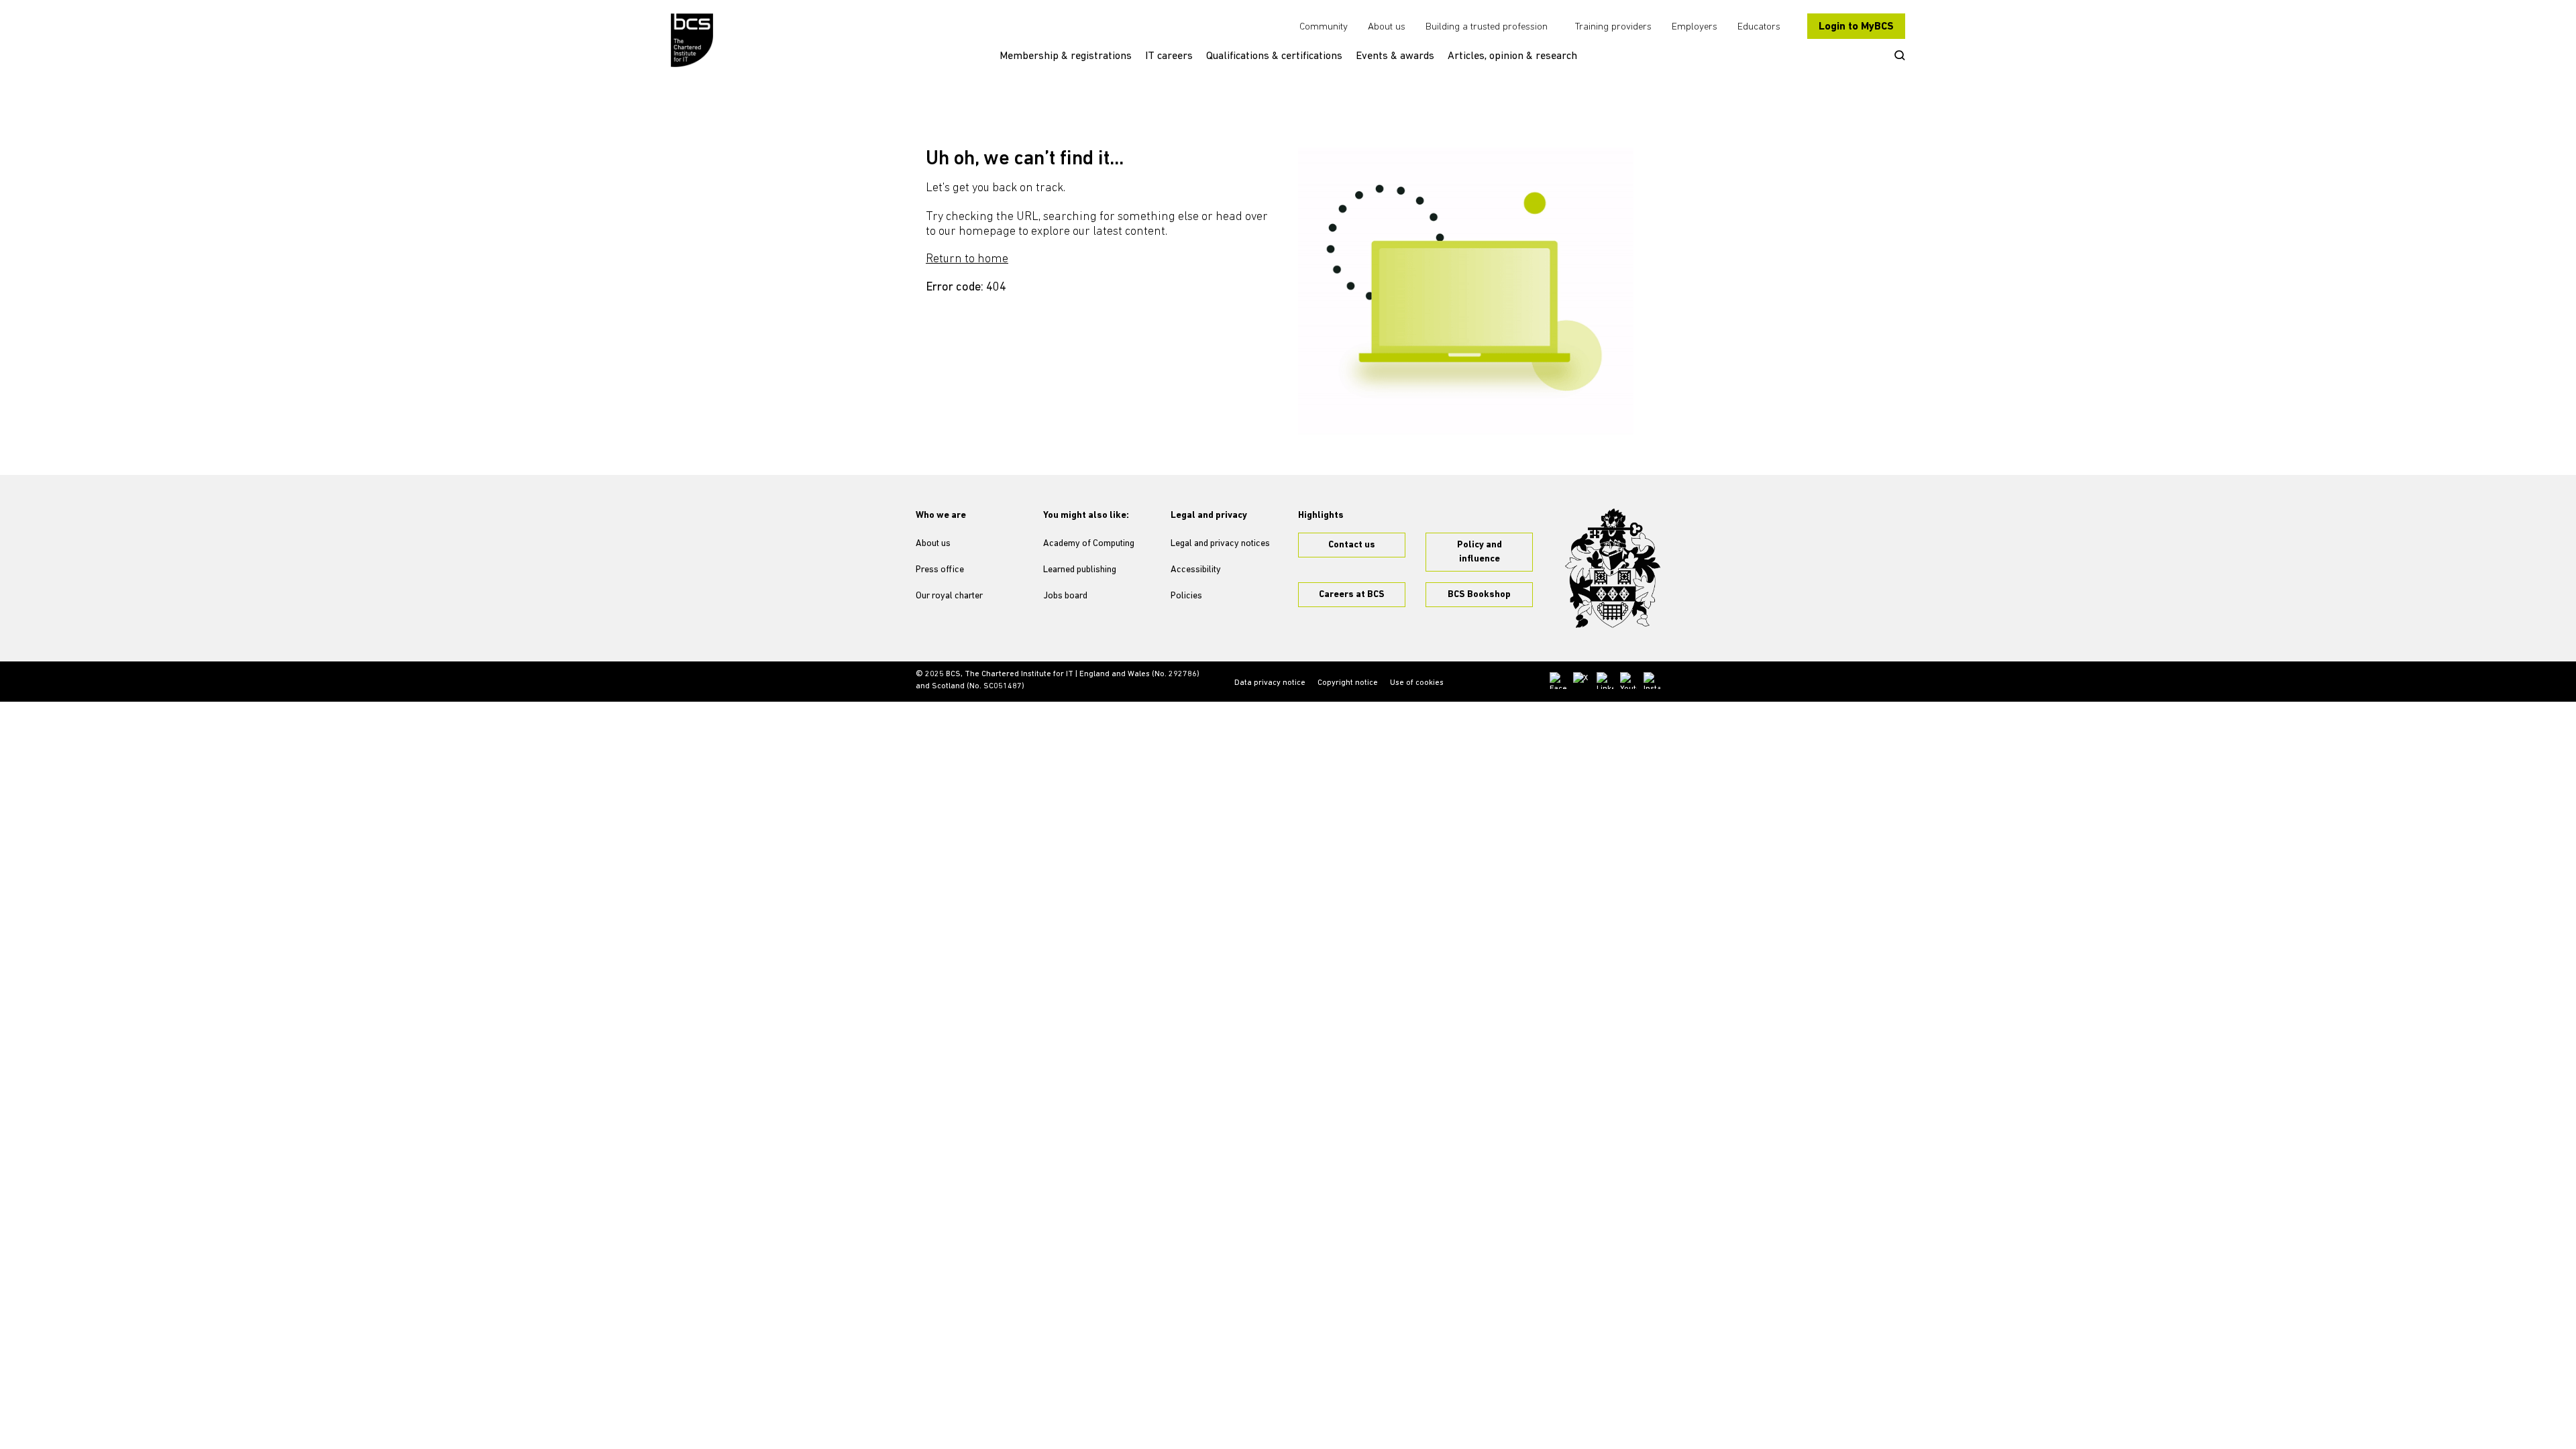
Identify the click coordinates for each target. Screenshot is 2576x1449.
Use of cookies (1417, 683)
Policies (1186, 596)
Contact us (1352, 545)
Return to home (967, 260)
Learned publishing (1080, 570)
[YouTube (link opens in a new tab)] (1628, 681)
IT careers (1169, 56)
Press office (940, 570)
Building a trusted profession (1487, 27)
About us (1387, 27)
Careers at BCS (1352, 595)
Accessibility (1196, 570)
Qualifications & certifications (1274, 56)
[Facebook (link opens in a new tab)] (1558, 681)
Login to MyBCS (1856, 27)
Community (1324, 27)
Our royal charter (949, 596)
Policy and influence (1480, 552)
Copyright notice (1348, 683)
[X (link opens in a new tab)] (1581, 681)
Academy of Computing (1089, 544)
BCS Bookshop (1479, 595)
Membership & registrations (1066, 56)
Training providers (1613, 27)
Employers (1695, 27)
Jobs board (1065, 596)
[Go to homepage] (693, 40)
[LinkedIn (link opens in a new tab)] (1605, 681)
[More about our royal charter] (1613, 568)
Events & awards (1395, 56)
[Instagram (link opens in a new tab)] (1652, 681)
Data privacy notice (1270, 683)
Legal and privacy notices (1220, 544)
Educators (1759, 27)
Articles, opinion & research (1512, 56)
